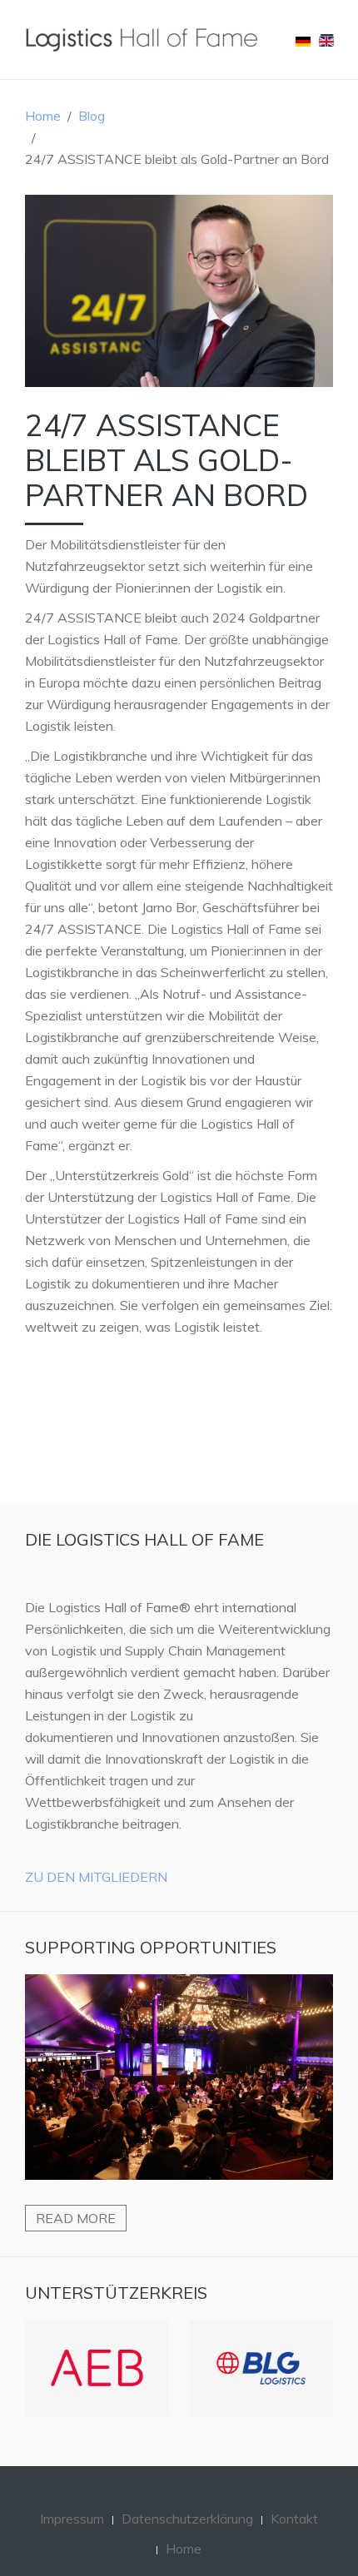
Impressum (72, 2519)
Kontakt (294, 2519)
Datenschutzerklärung (187, 2519)
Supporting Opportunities (151, 1947)
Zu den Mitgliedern (96, 1877)
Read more (76, 2218)
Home (43, 116)
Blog (92, 116)
